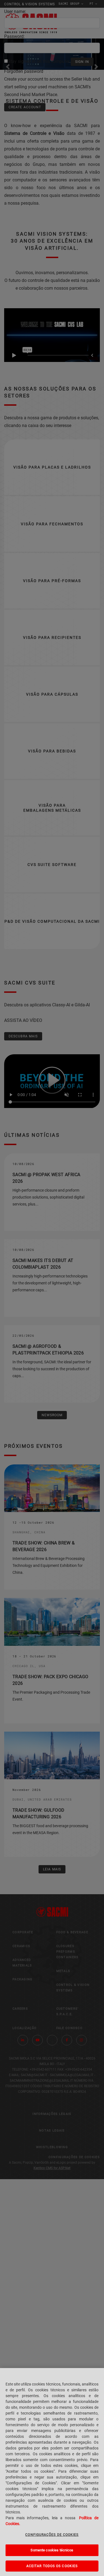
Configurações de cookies (52, 2535)
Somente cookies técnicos (52, 2550)
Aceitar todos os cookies (52, 2566)
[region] (52, 2472)
